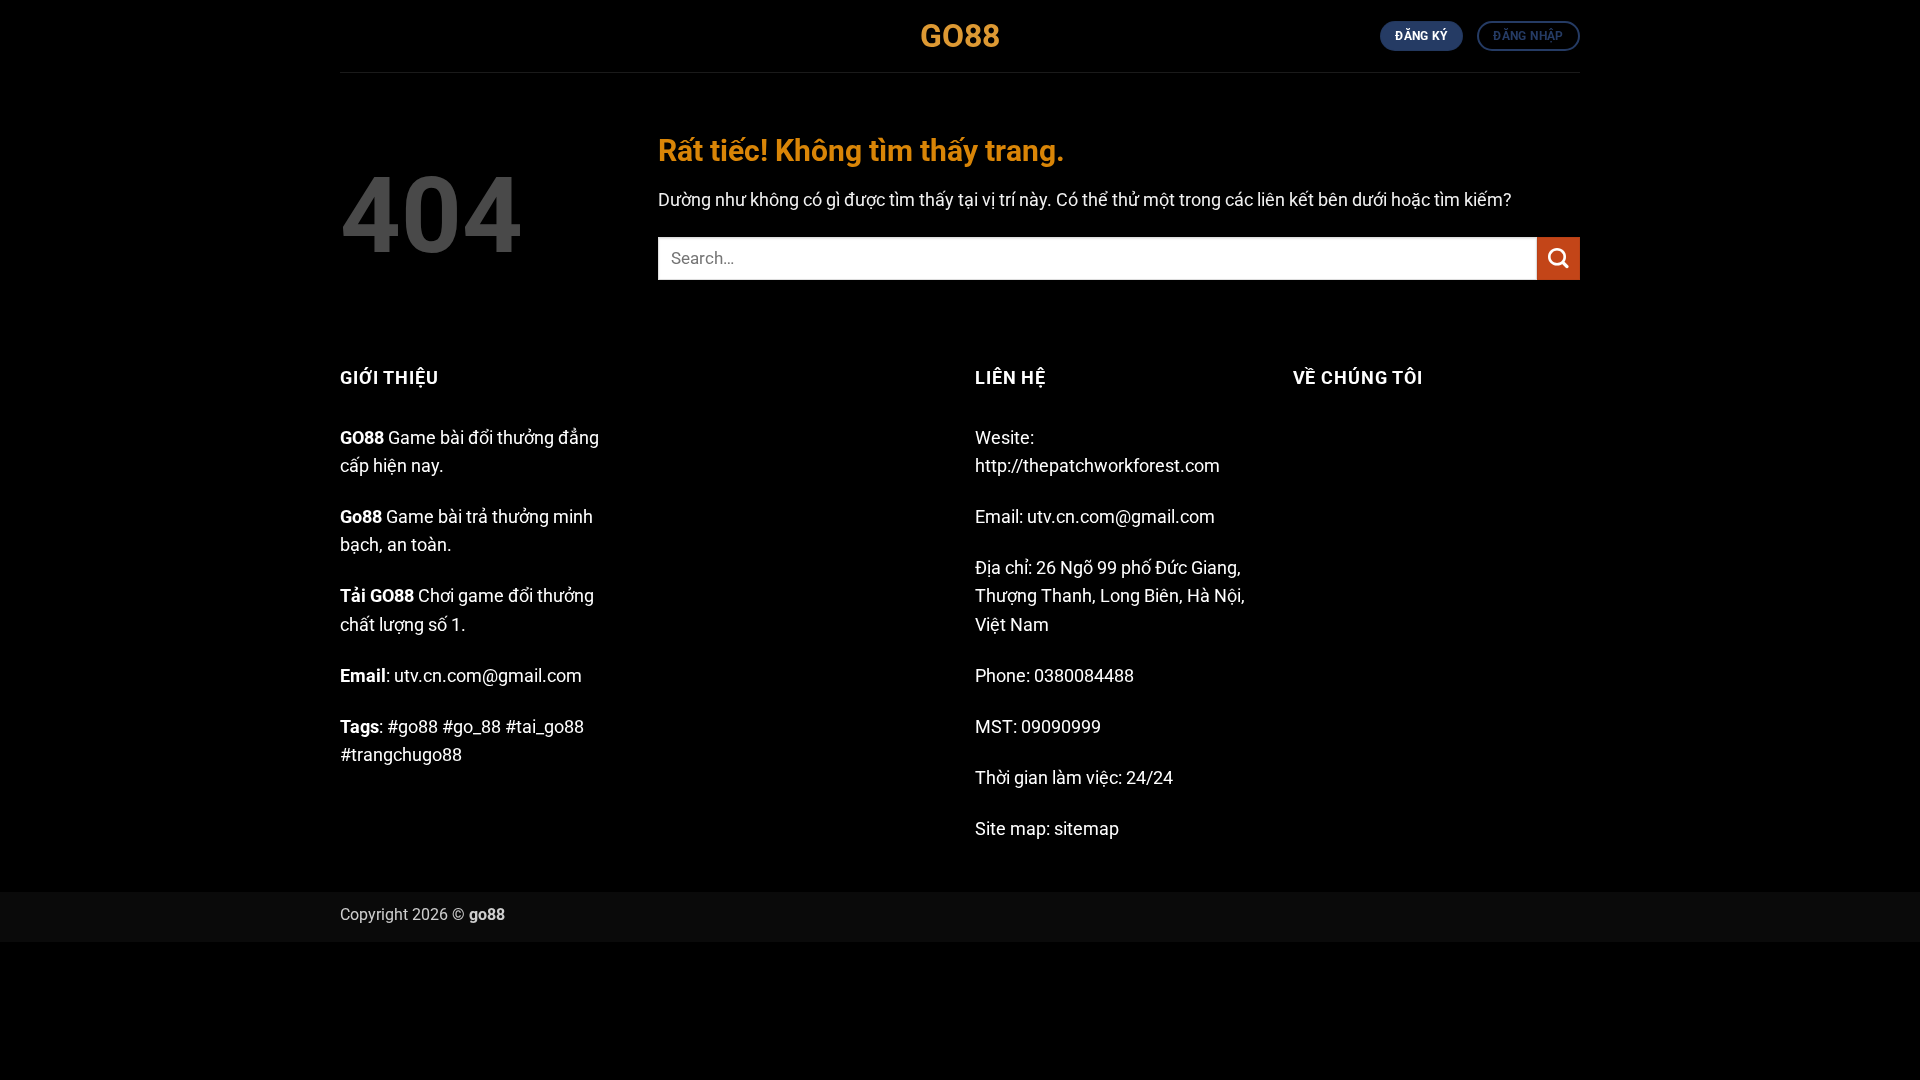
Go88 (960, 36)
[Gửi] (1558, 258)
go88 (487, 914)
